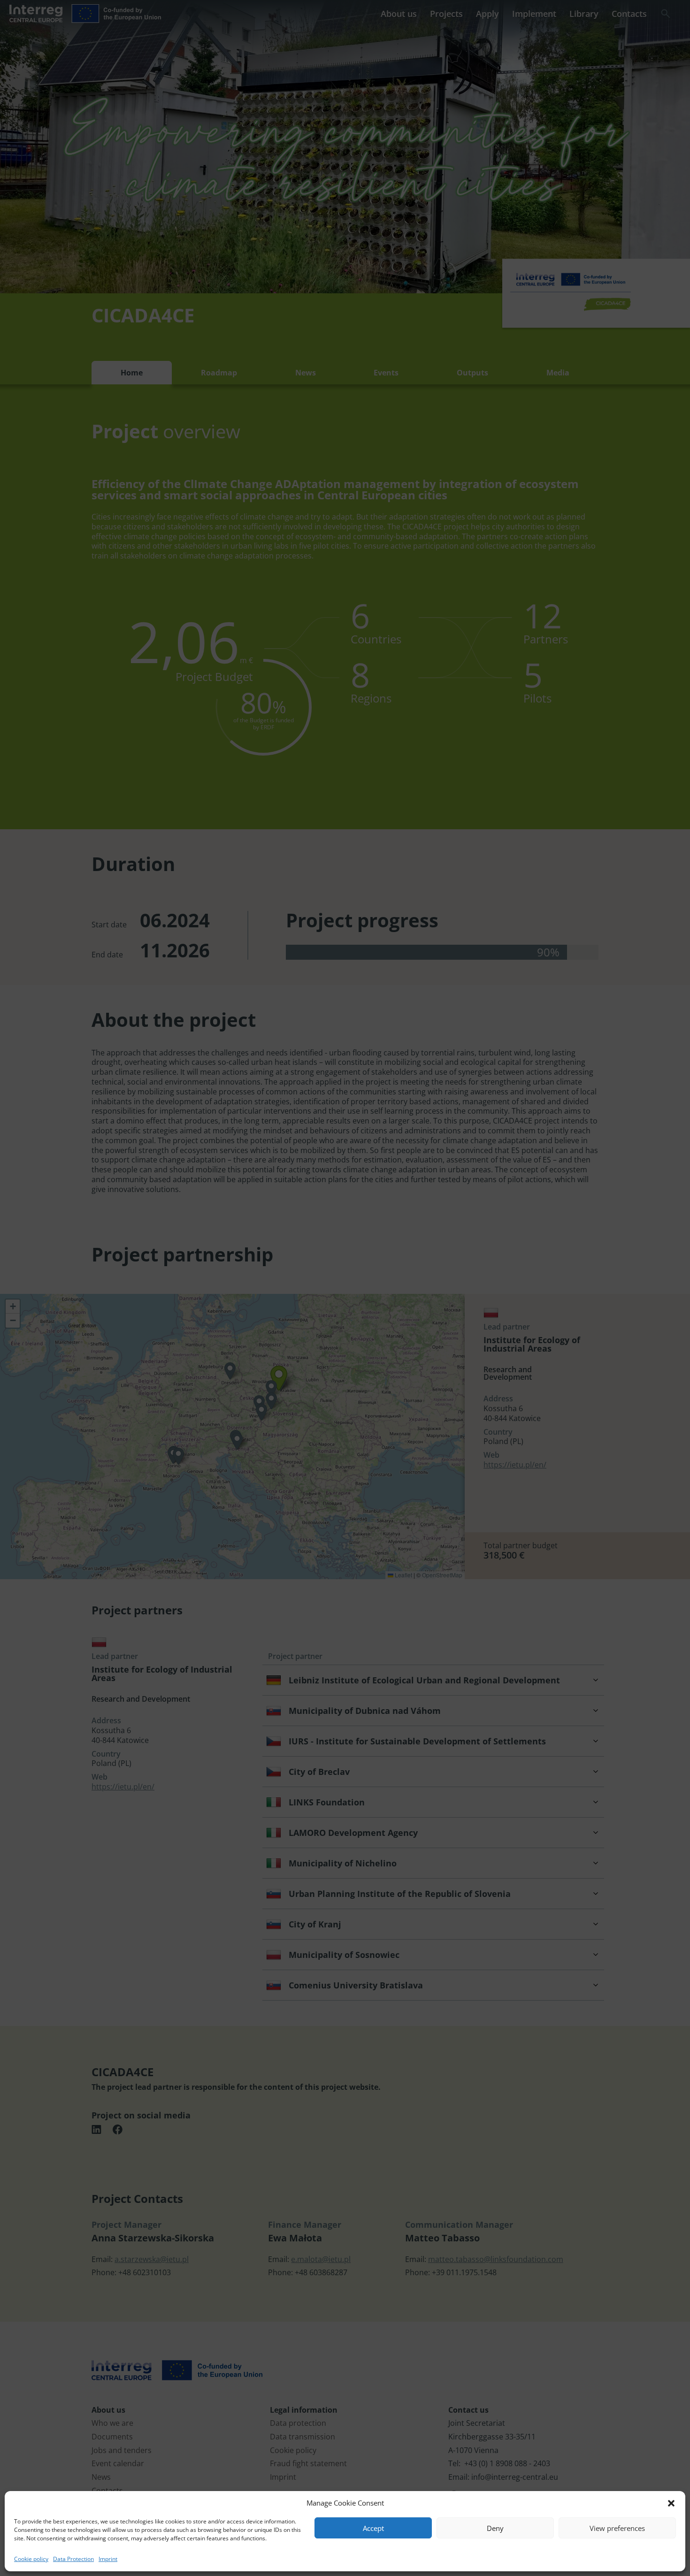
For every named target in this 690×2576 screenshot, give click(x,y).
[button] (671, 2503)
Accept (373, 2528)
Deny (495, 2528)
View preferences (617, 2528)
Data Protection (73, 2559)
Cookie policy (31, 2559)
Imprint (108, 2559)
